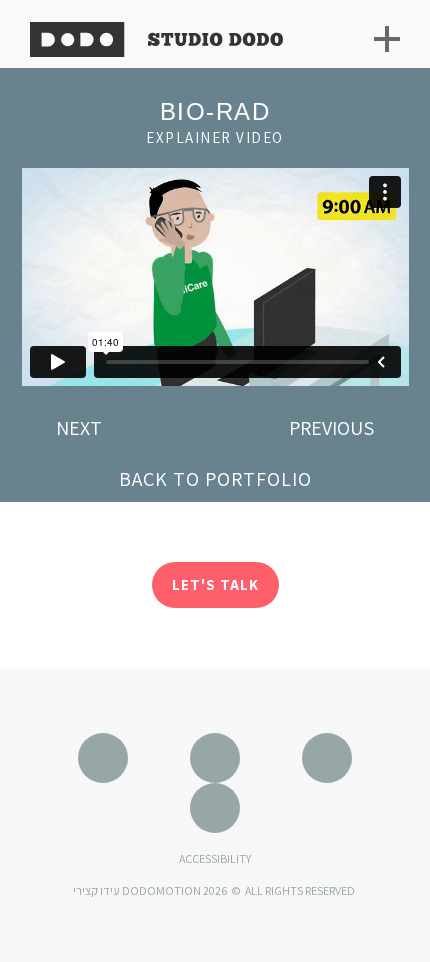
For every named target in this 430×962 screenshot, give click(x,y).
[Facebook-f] (327, 758)
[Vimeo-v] (103, 758)
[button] (215, 479)
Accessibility (215, 858)
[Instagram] (215, 758)
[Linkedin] (215, 808)
